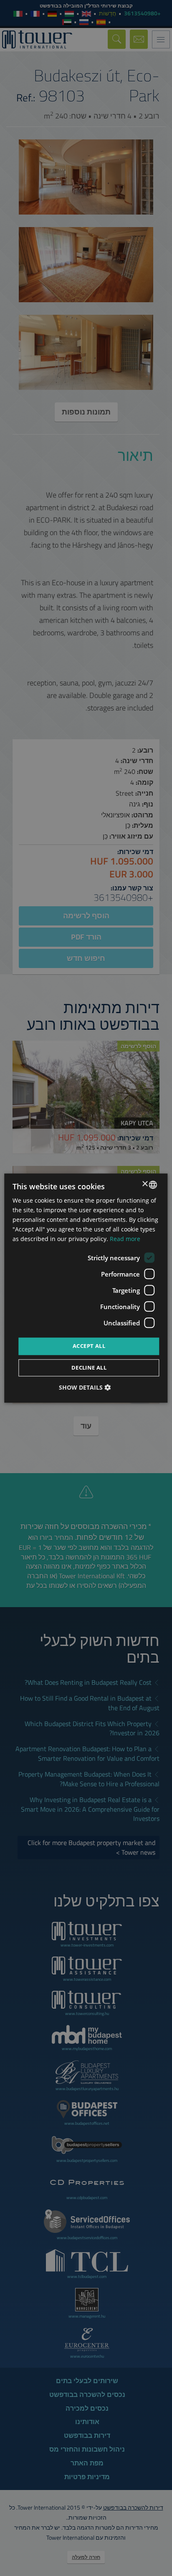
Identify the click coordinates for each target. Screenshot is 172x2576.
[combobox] (153, 1185)
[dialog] (86, 1288)
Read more (125, 1239)
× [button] (146, 1184)
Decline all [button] (89, 1368)
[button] (86, 1387)
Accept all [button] (89, 1346)
